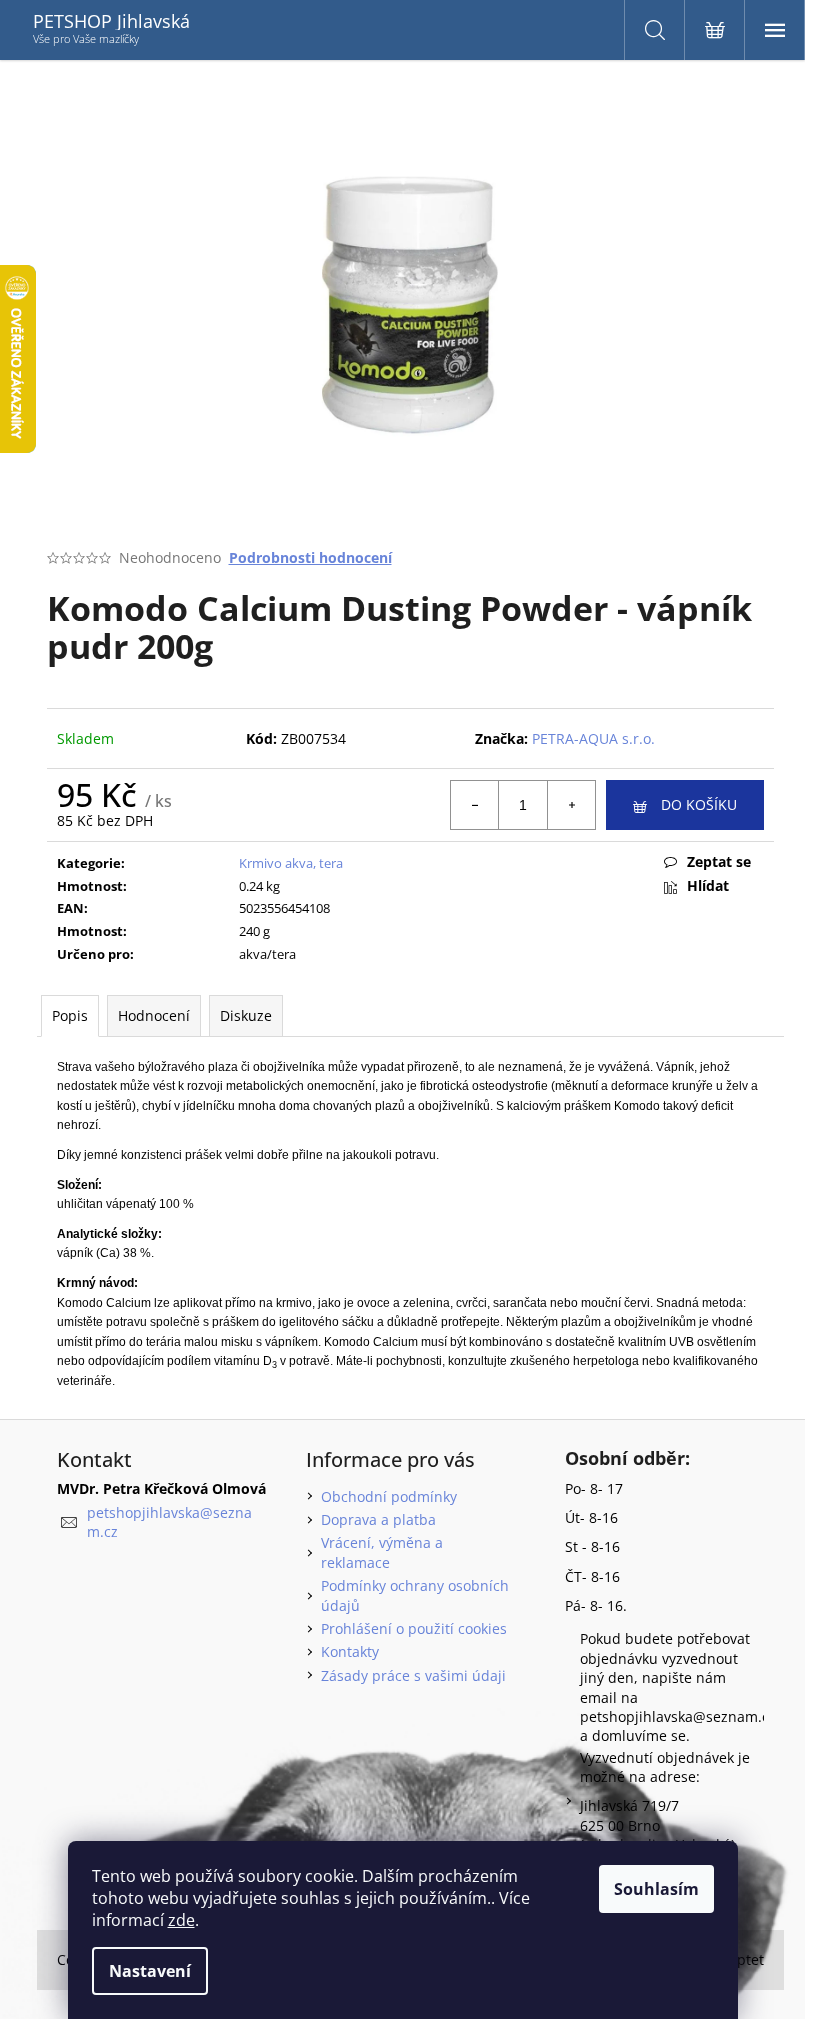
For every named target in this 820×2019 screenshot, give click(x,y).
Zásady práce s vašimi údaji (413, 1675)
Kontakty (350, 1651)
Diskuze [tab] (246, 1015)
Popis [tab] (70, 1015)
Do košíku (699, 804)
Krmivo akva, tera (291, 863)
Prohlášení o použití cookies (414, 1628)
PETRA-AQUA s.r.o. (593, 738)
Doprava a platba (378, 1519)
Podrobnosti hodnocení (310, 557)
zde (181, 1920)
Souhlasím (656, 1889)
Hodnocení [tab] (154, 1015)
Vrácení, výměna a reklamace (382, 1552)
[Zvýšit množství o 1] (571, 805)
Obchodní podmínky (389, 1496)
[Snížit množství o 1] (475, 805)
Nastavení (150, 1971)
